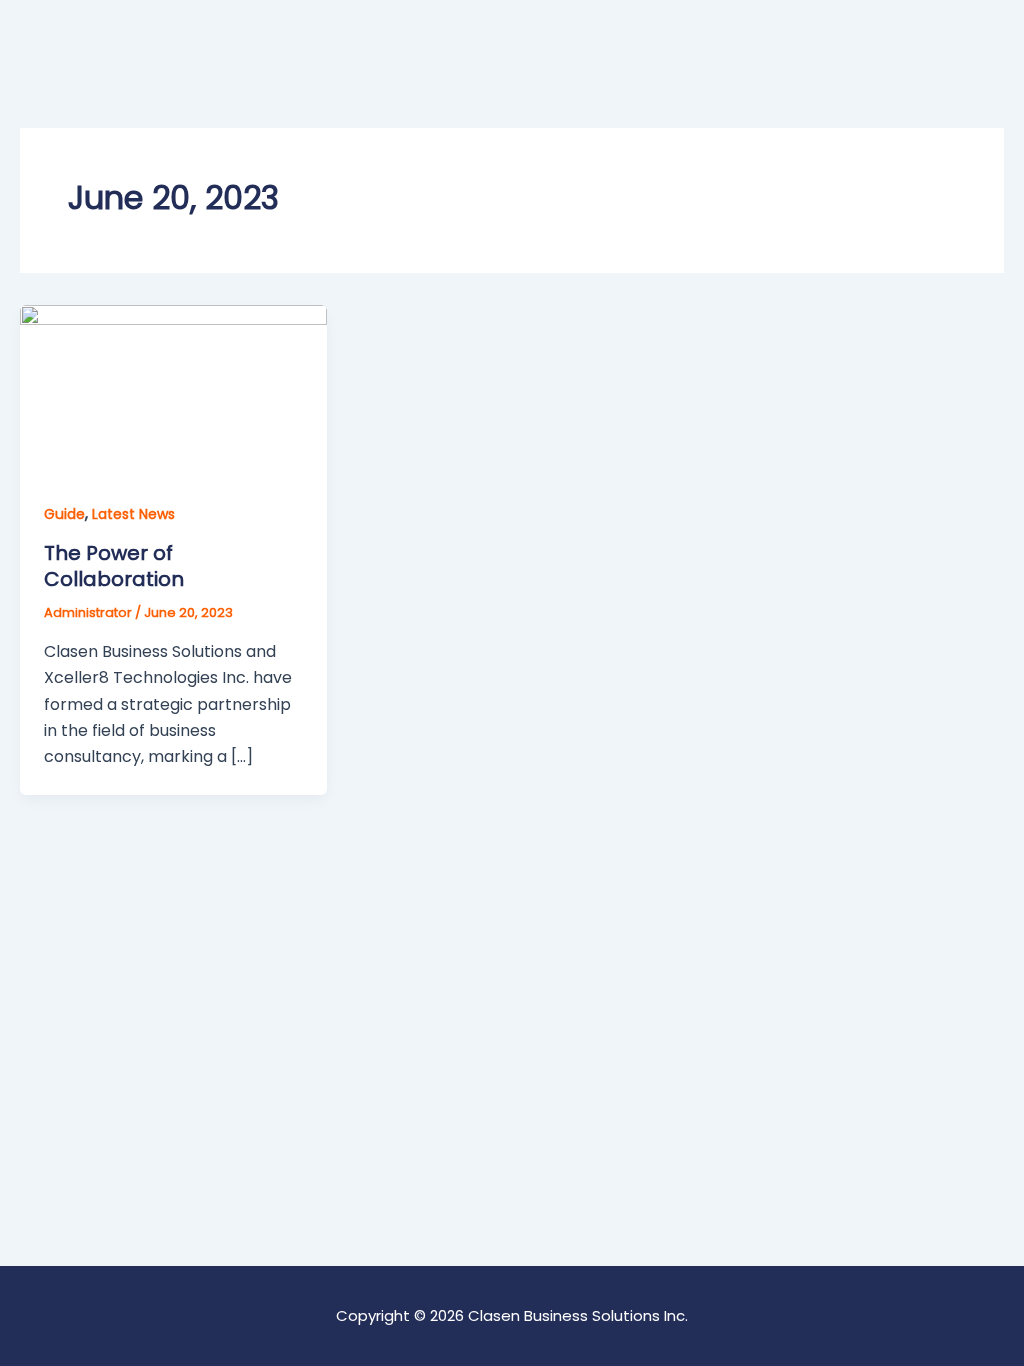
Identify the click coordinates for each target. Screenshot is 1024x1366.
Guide (64, 514)
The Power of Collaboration (114, 566)
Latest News (133, 514)
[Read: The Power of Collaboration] (173, 389)
